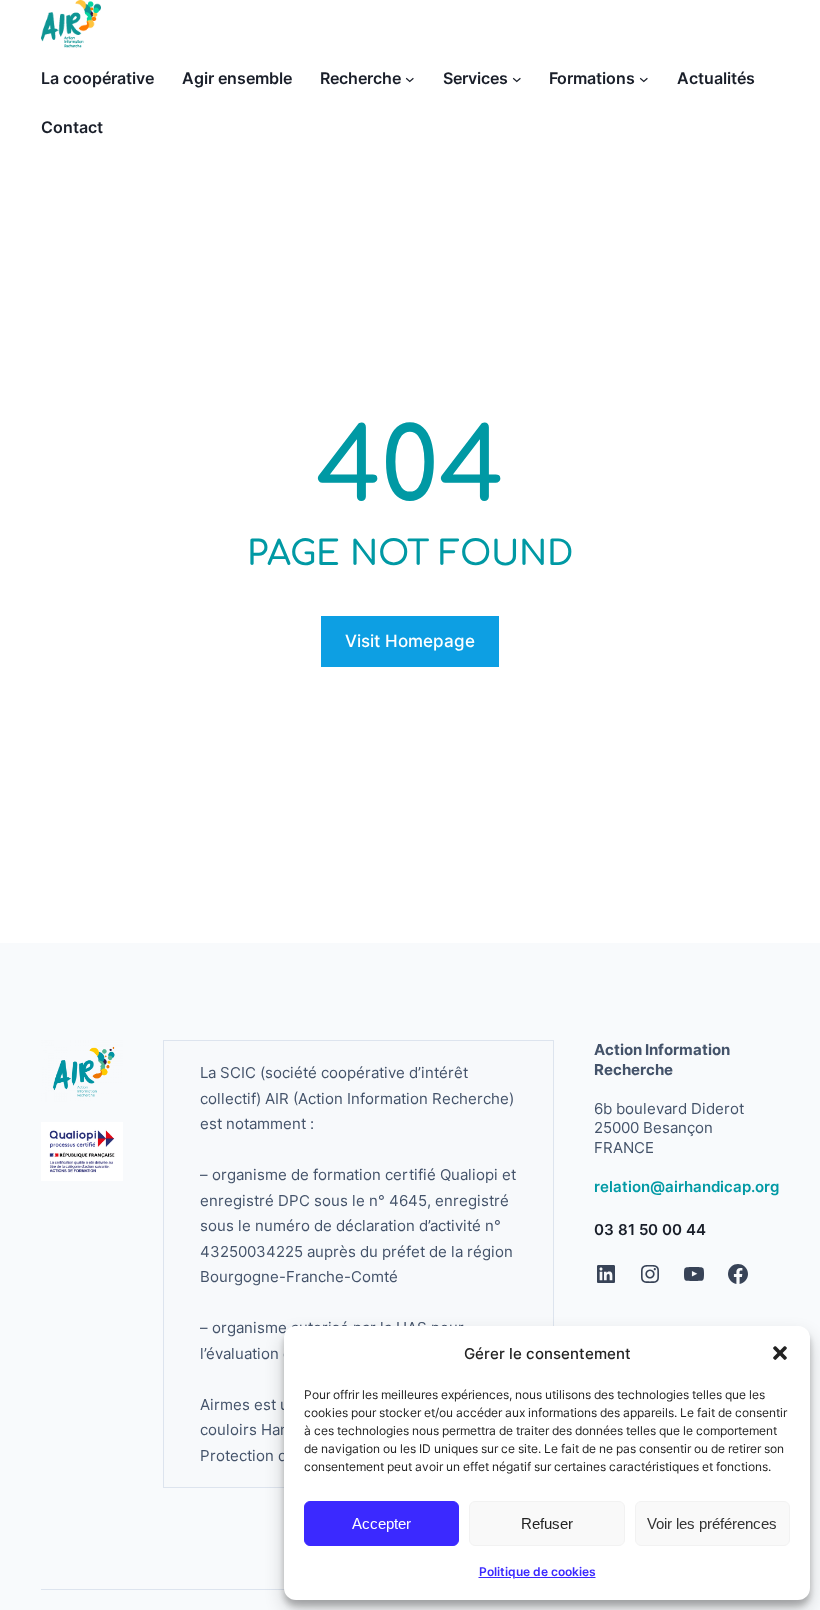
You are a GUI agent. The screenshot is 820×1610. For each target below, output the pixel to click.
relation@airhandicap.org (686, 1186)
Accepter (381, 1523)
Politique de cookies (537, 1571)
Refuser (547, 1523)
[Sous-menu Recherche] (410, 79)
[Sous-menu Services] (517, 79)
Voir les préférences (712, 1523)
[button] (780, 1353)
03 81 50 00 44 (650, 1229)
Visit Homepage (410, 641)
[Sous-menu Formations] (644, 79)
